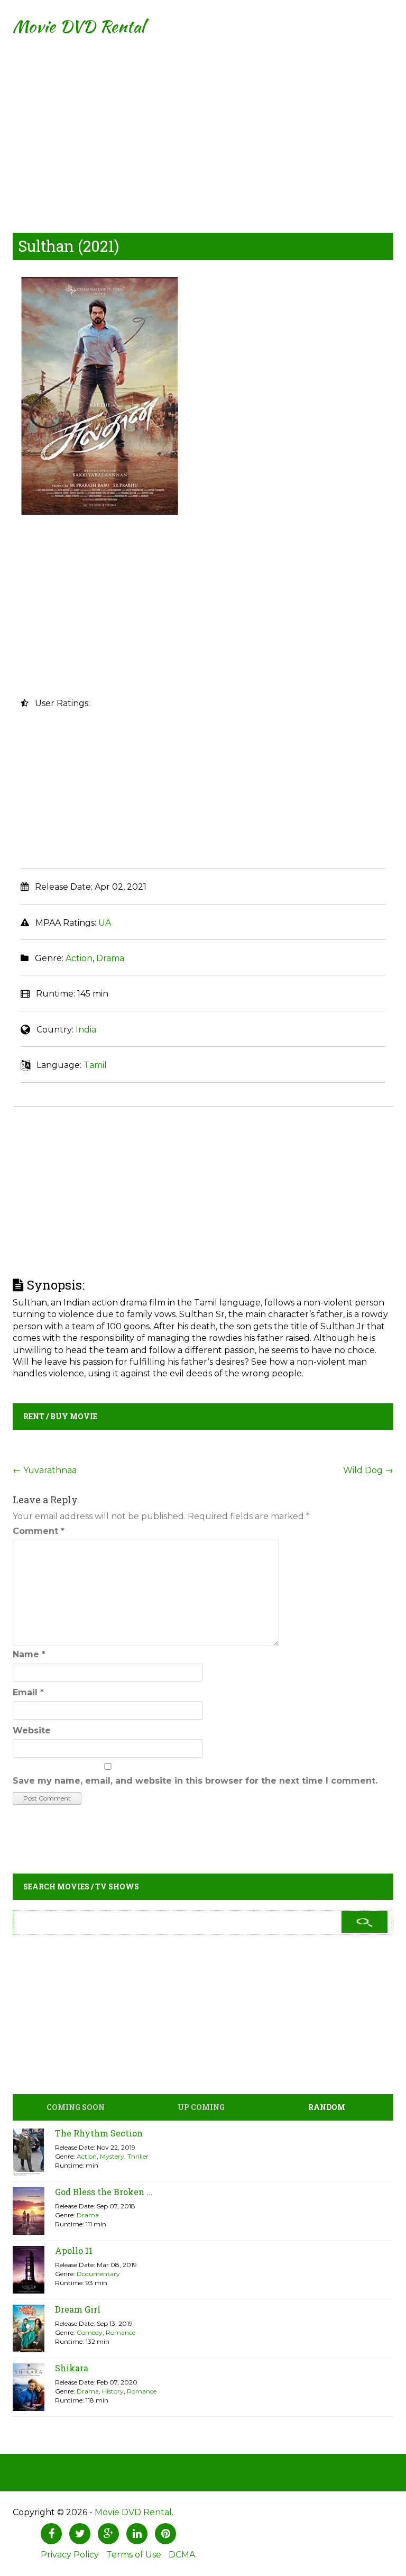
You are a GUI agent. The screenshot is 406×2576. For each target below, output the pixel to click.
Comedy (90, 2332)
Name (29, 1654)
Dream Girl (78, 2309)
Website (32, 1730)
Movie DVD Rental (79, 26)
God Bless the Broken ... (104, 2192)
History (113, 2391)
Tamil (95, 1065)
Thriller (138, 2156)
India (86, 1030)
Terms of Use (134, 2555)
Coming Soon (76, 2107)
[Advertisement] (203, 127)
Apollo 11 (74, 2250)
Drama (110, 958)
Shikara (72, 2368)
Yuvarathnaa (45, 1470)
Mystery (112, 2156)
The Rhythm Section (99, 2133)
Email (28, 1692)
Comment (39, 1531)
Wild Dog (368, 1470)
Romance (121, 2332)
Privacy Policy (70, 2555)
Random (327, 2107)
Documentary (98, 2274)
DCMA (182, 2555)
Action (79, 958)
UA (105, 923)
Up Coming (201, 2107)
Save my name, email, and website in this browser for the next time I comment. (195, 1781)
